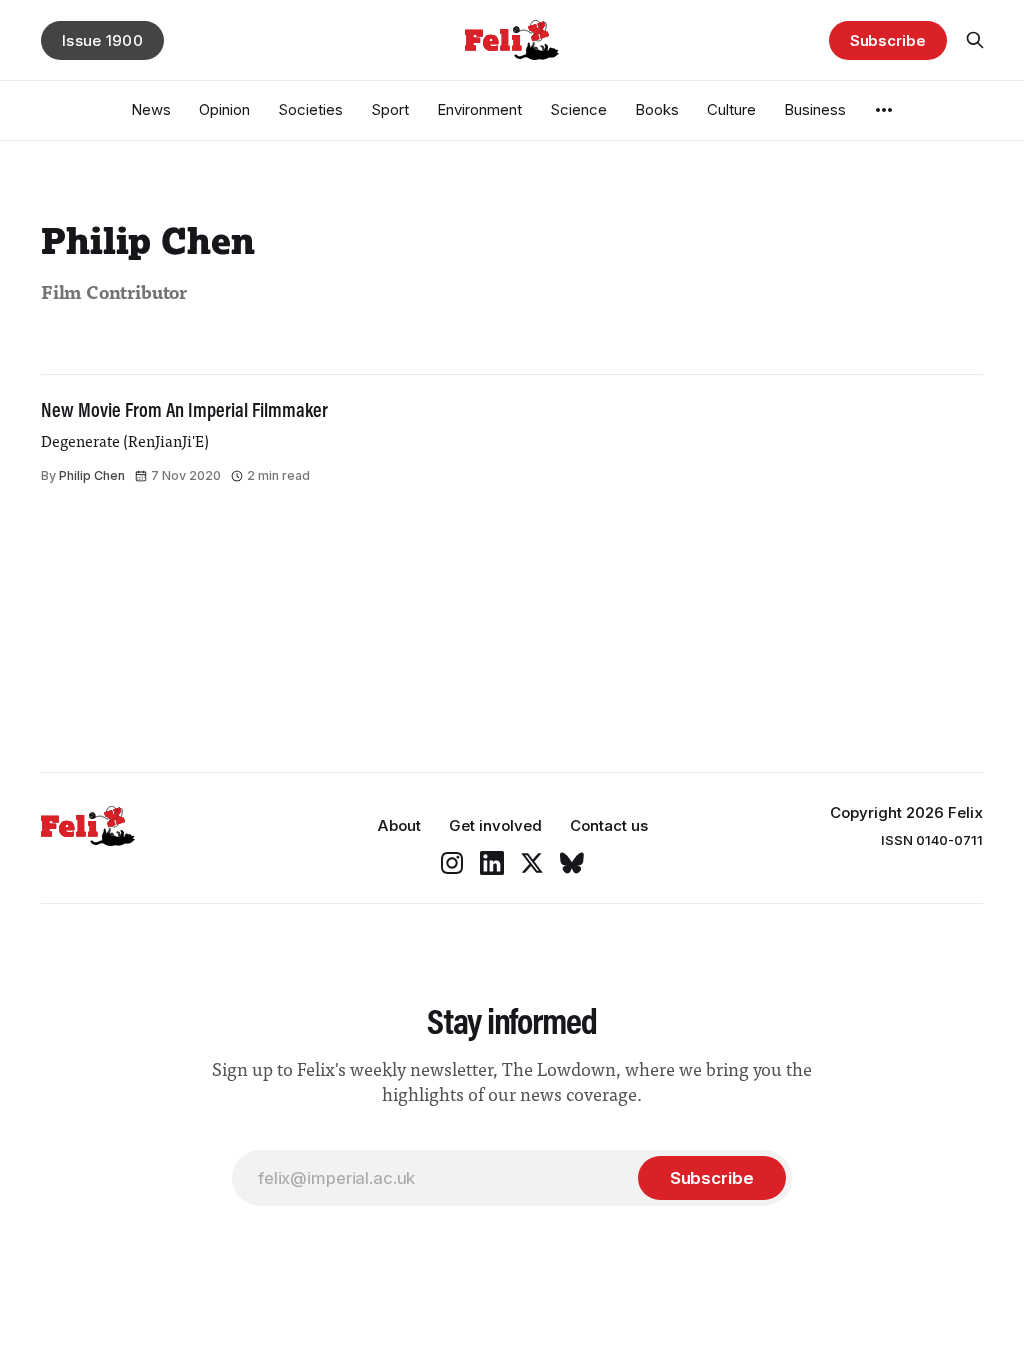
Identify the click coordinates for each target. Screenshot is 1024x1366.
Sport (390, 109)
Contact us (609, 825)
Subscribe (888, 40)
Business (815, 109)
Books (657, 109)
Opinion (224, 109)
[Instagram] (452, 863)
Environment (479, 109)
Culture (731, 109)
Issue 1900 (102, 40)
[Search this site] (975, 40)
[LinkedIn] (492, 863)
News (151, 109)
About (399, 825)
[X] (532, 863)
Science (578, 109)
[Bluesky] (572, 863)
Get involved (495, 825)
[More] (884, 110)
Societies (310, 109)
